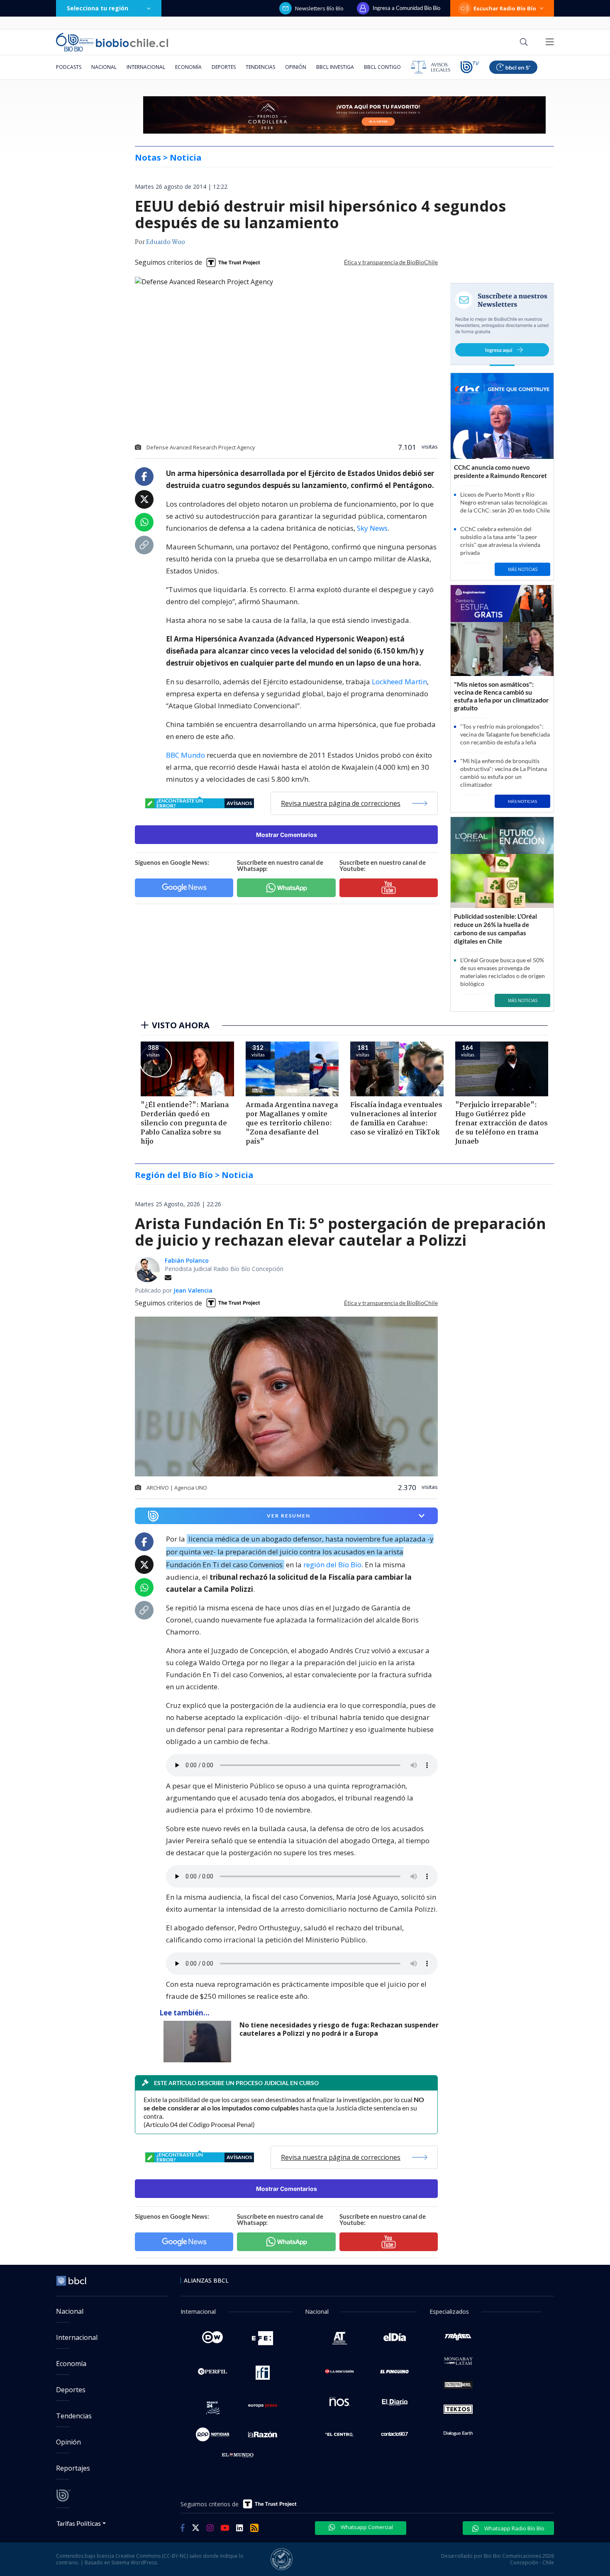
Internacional (146, 67)
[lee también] (199, 2042)
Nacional (104, 67)
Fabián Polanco (187, 1260)
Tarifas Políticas (79, 2523)
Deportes (224, 67)
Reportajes (73, 2468)
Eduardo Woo (166, 242)
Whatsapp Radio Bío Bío (514, 2528)
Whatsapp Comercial (366, 2527)
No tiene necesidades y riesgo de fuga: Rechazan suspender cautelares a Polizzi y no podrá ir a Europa (339, 2029)
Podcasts (69, 67)
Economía (188, 67)
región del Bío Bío (332, 1565)
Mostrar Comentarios (287, 835)
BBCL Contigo (382, 67)
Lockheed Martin (399, 682)
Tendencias (260, 67)
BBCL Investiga (335, 67)
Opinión (296, 67)
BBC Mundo (185, 755)
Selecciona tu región (98, 8)
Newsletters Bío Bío (319, 8)
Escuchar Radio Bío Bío (505, 8)
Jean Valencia (193, 1290)
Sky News (372, 528)
